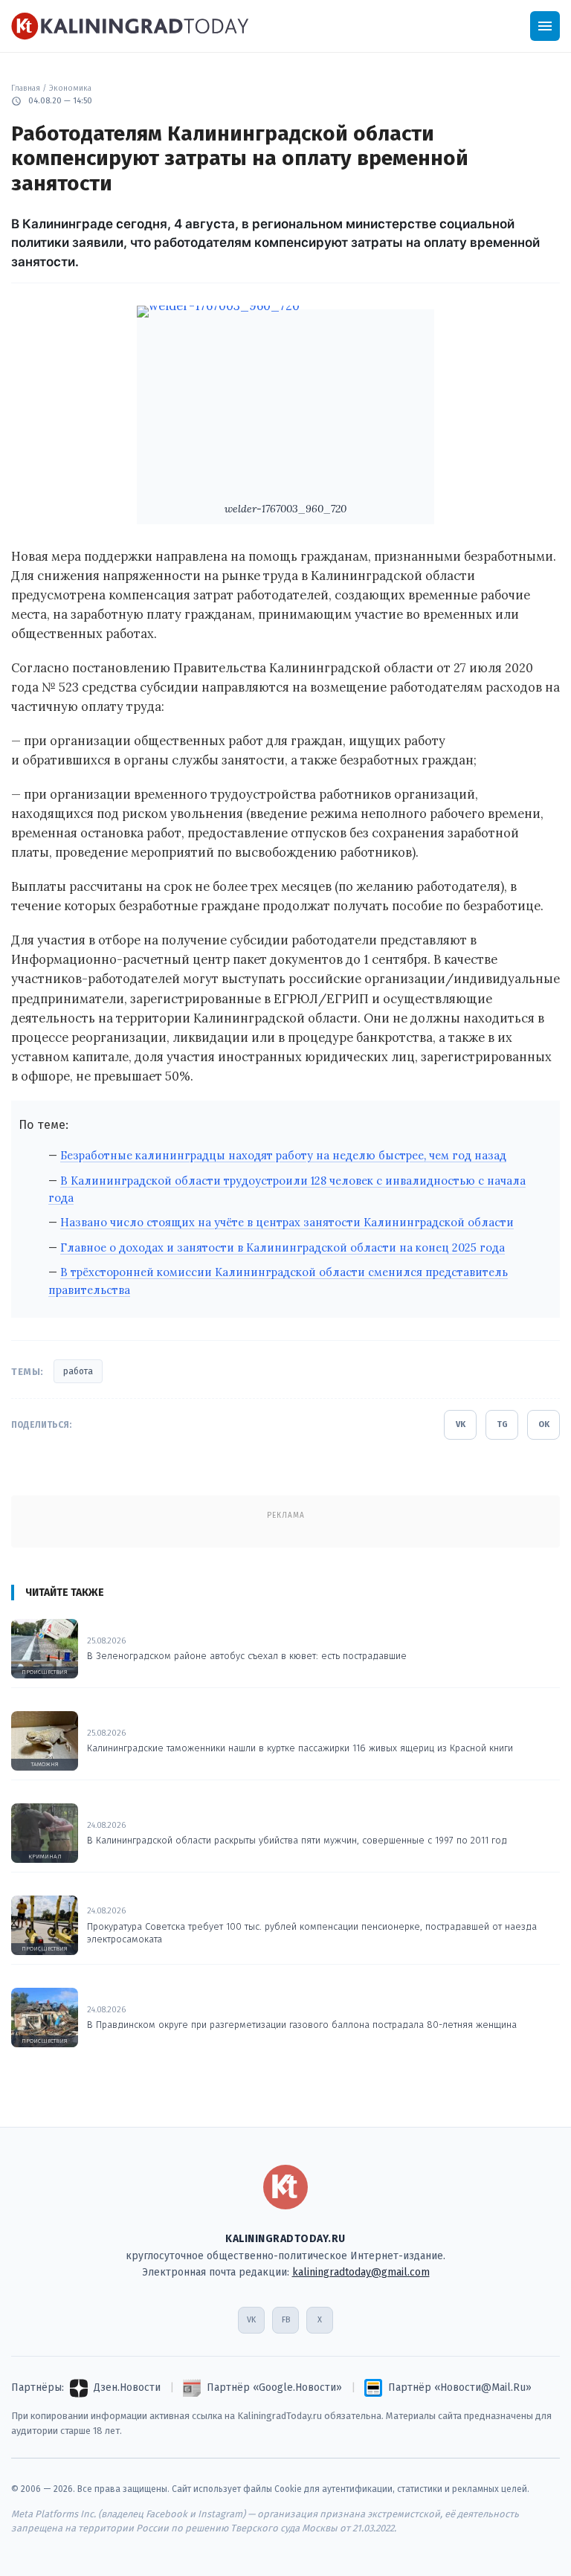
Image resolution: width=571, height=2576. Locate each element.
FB (286, 2320)
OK (544, 1424)
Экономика (70, 88)
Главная (26, 88)
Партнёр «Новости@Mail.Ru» (460, 2387)
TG (502, 1424)
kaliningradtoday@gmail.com (361, 2272)
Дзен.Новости (127, 2387)
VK (461, 1424)
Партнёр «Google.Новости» (274, 2387)
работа (78, 1371)
